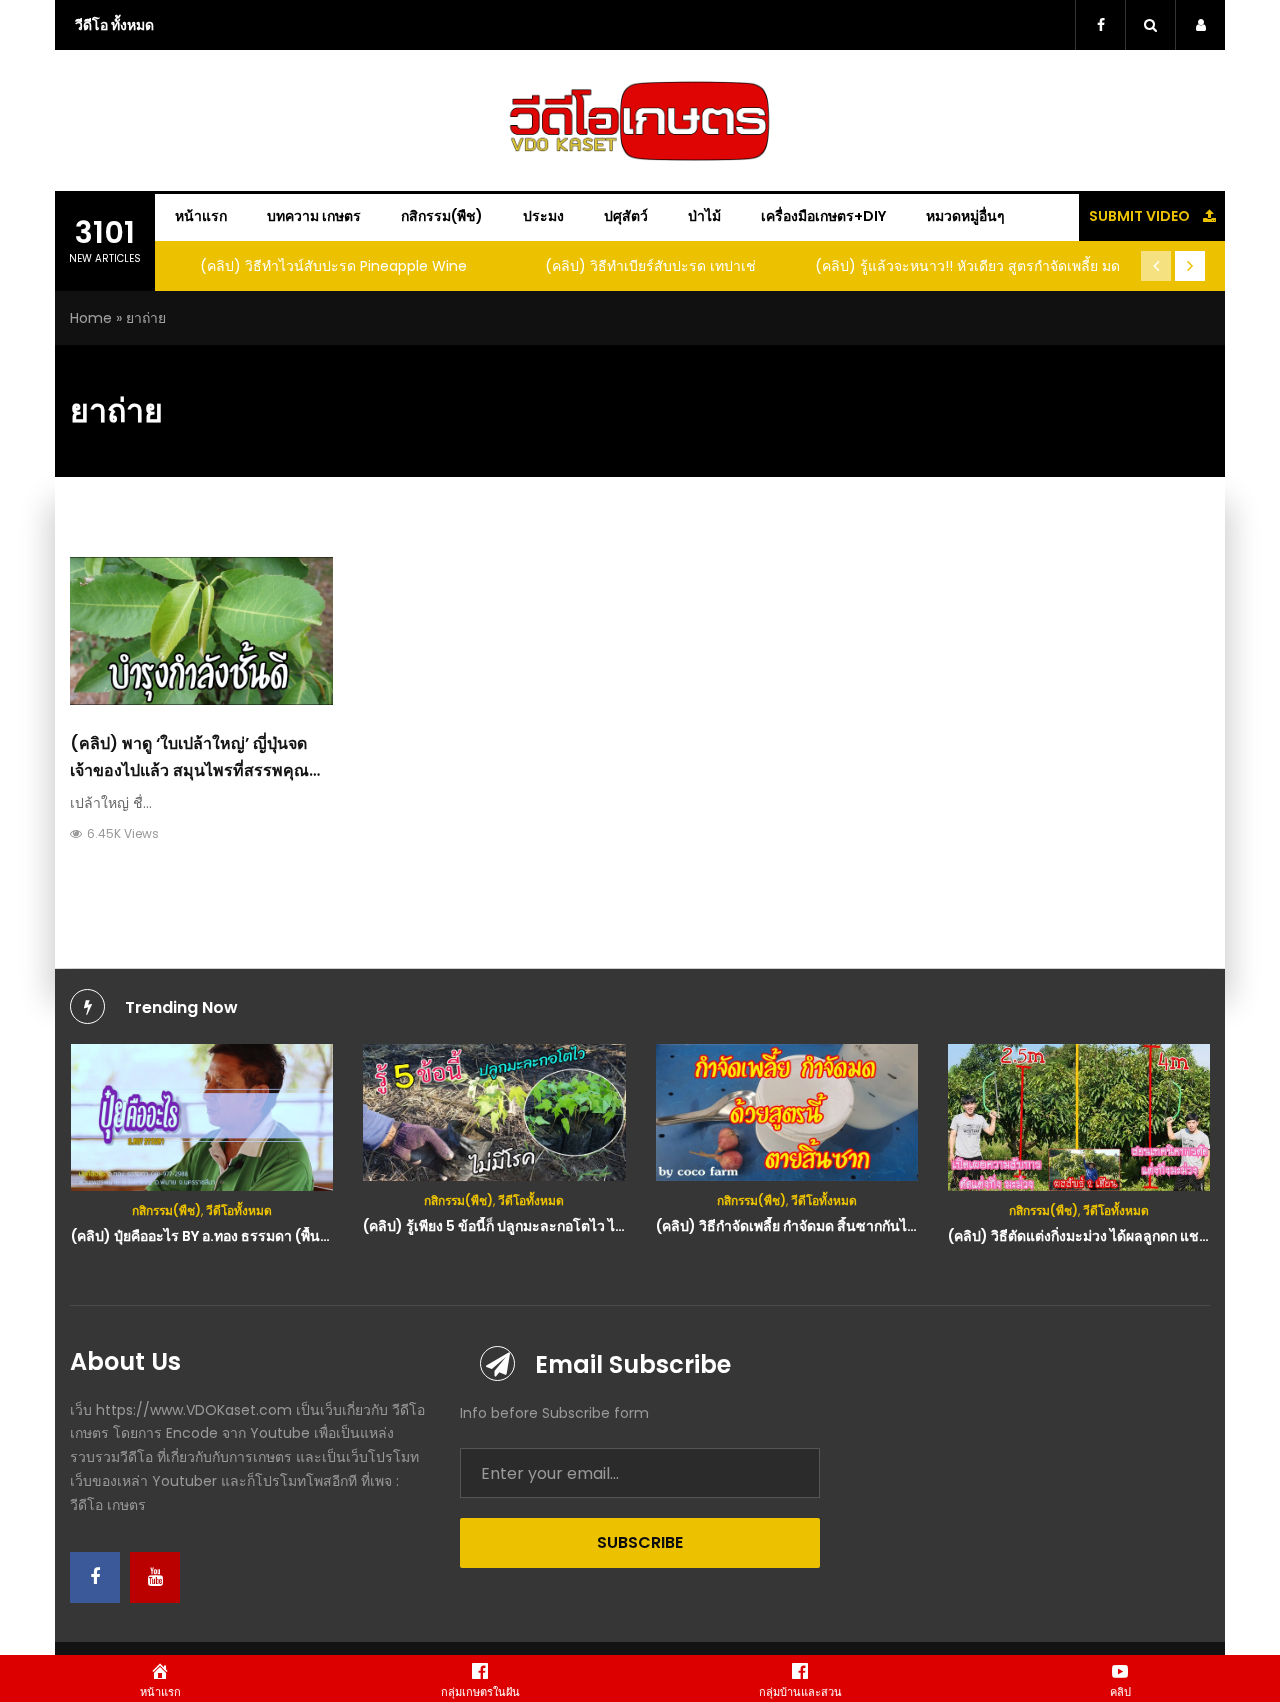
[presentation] (1156, 266)
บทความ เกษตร (314, 216)
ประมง (543, 216)
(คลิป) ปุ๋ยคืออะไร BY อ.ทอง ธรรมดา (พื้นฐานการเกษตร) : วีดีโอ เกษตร (286, 1236)
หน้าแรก (201, 216)
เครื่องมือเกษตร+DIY (823, 216)
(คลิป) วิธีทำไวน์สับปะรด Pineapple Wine (333, 266)
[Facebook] (95, 1577)
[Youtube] (155, 1577)
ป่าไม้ (704, 216)
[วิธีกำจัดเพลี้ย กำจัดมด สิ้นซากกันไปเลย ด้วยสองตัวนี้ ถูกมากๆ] (787, 1112)
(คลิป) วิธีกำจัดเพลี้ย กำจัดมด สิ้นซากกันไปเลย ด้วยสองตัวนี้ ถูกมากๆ (862, 1226)
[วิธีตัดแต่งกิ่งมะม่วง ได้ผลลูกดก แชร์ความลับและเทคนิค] (1079, 1118)
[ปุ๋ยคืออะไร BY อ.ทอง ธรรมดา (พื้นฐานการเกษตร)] (202, 1118)
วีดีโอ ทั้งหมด (114, 25)
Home (91, 318)
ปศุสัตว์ (626, 216)
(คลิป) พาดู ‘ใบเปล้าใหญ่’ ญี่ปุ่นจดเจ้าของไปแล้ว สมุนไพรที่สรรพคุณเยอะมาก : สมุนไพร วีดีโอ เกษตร (189, 770)
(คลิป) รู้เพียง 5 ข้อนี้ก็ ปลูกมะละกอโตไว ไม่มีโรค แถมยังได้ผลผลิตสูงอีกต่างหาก (602, 1226)
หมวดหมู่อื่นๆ (965, 216)
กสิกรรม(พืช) (442, 216)
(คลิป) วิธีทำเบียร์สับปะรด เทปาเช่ (650, 266)
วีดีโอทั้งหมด (239, 1210)
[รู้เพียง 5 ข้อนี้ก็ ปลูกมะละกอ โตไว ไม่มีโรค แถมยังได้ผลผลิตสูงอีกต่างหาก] (494, 1112)
